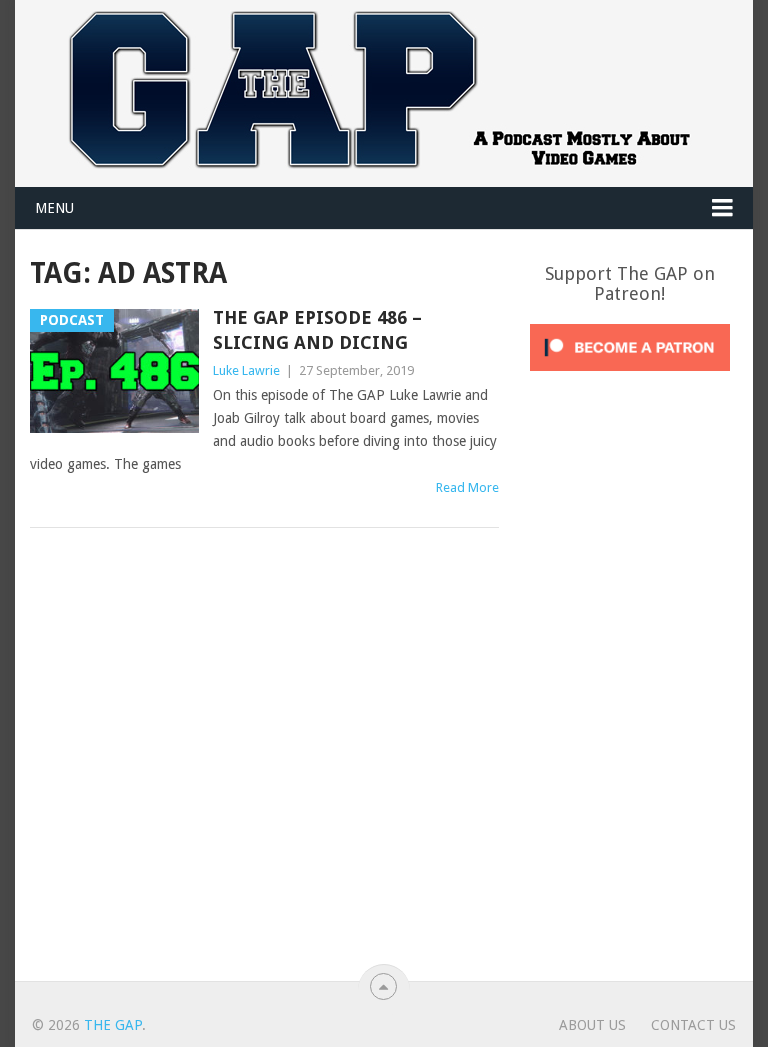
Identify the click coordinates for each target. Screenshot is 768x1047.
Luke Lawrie (246, 370)
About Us (592, 1025)
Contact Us (693, 1025)
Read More (467, 487)
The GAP (113, 1025)
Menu (54, 208)
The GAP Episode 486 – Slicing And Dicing (317, 330)
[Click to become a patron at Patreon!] (630, 376)
